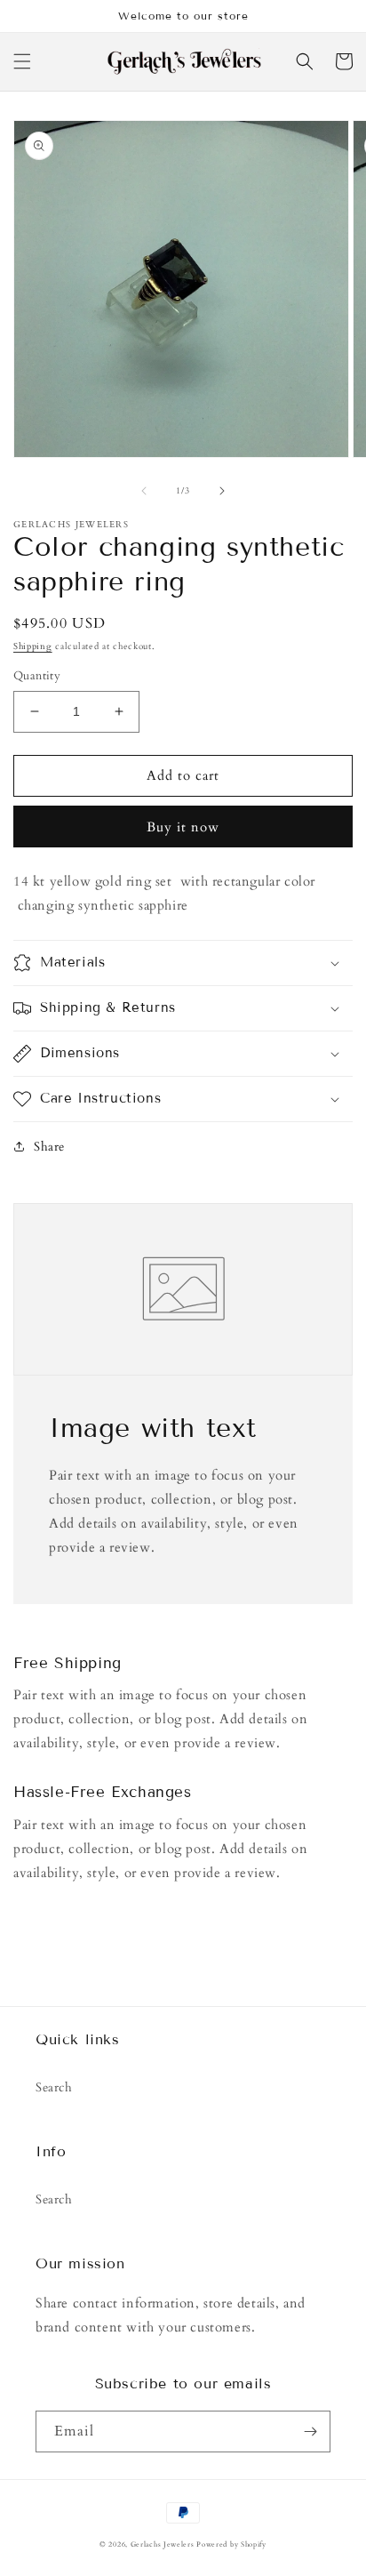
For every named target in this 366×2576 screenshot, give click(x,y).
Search (54, 2087)
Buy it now (183, 827)
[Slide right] (222, 491)
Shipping (33, 646)
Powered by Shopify (231, 2544)
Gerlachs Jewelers (164, 2544)
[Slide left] (144, 491)
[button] (22, 61)
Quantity (37, 676)
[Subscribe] (310, 2432)
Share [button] (49, 1147)
